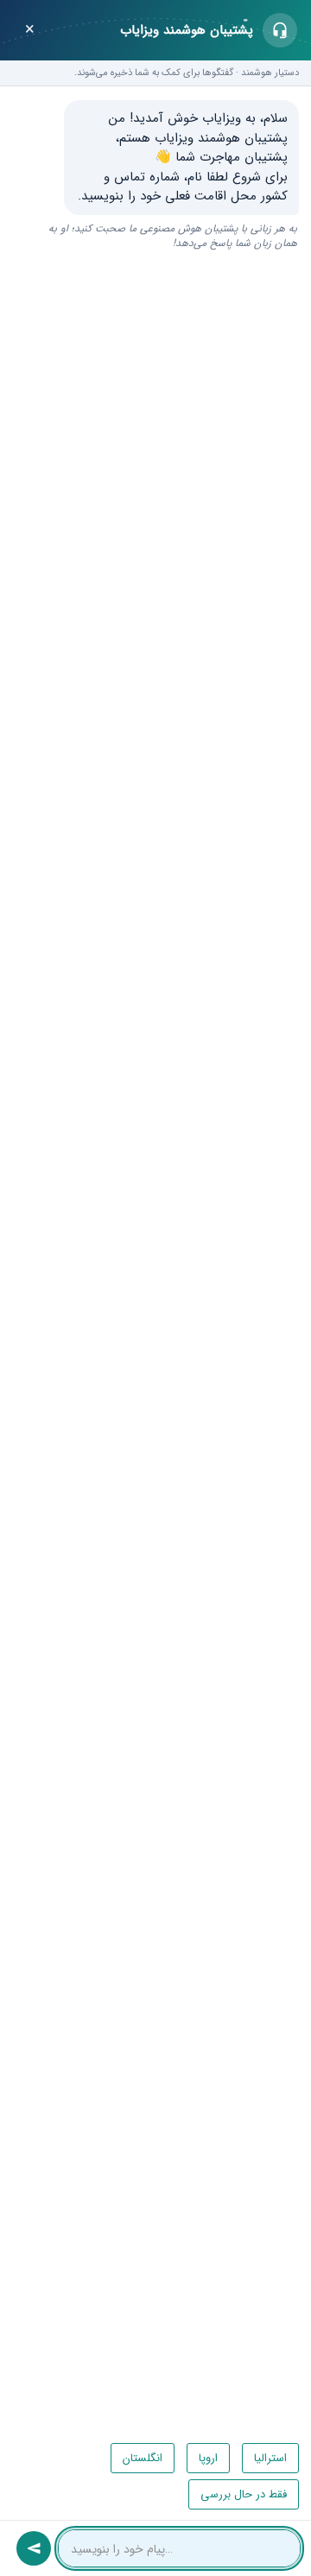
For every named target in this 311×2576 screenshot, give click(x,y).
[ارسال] (34, 2548)
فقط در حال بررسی (244, 2494)
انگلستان (143, 2458)
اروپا (208, 2458)
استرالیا (270, 2458)
